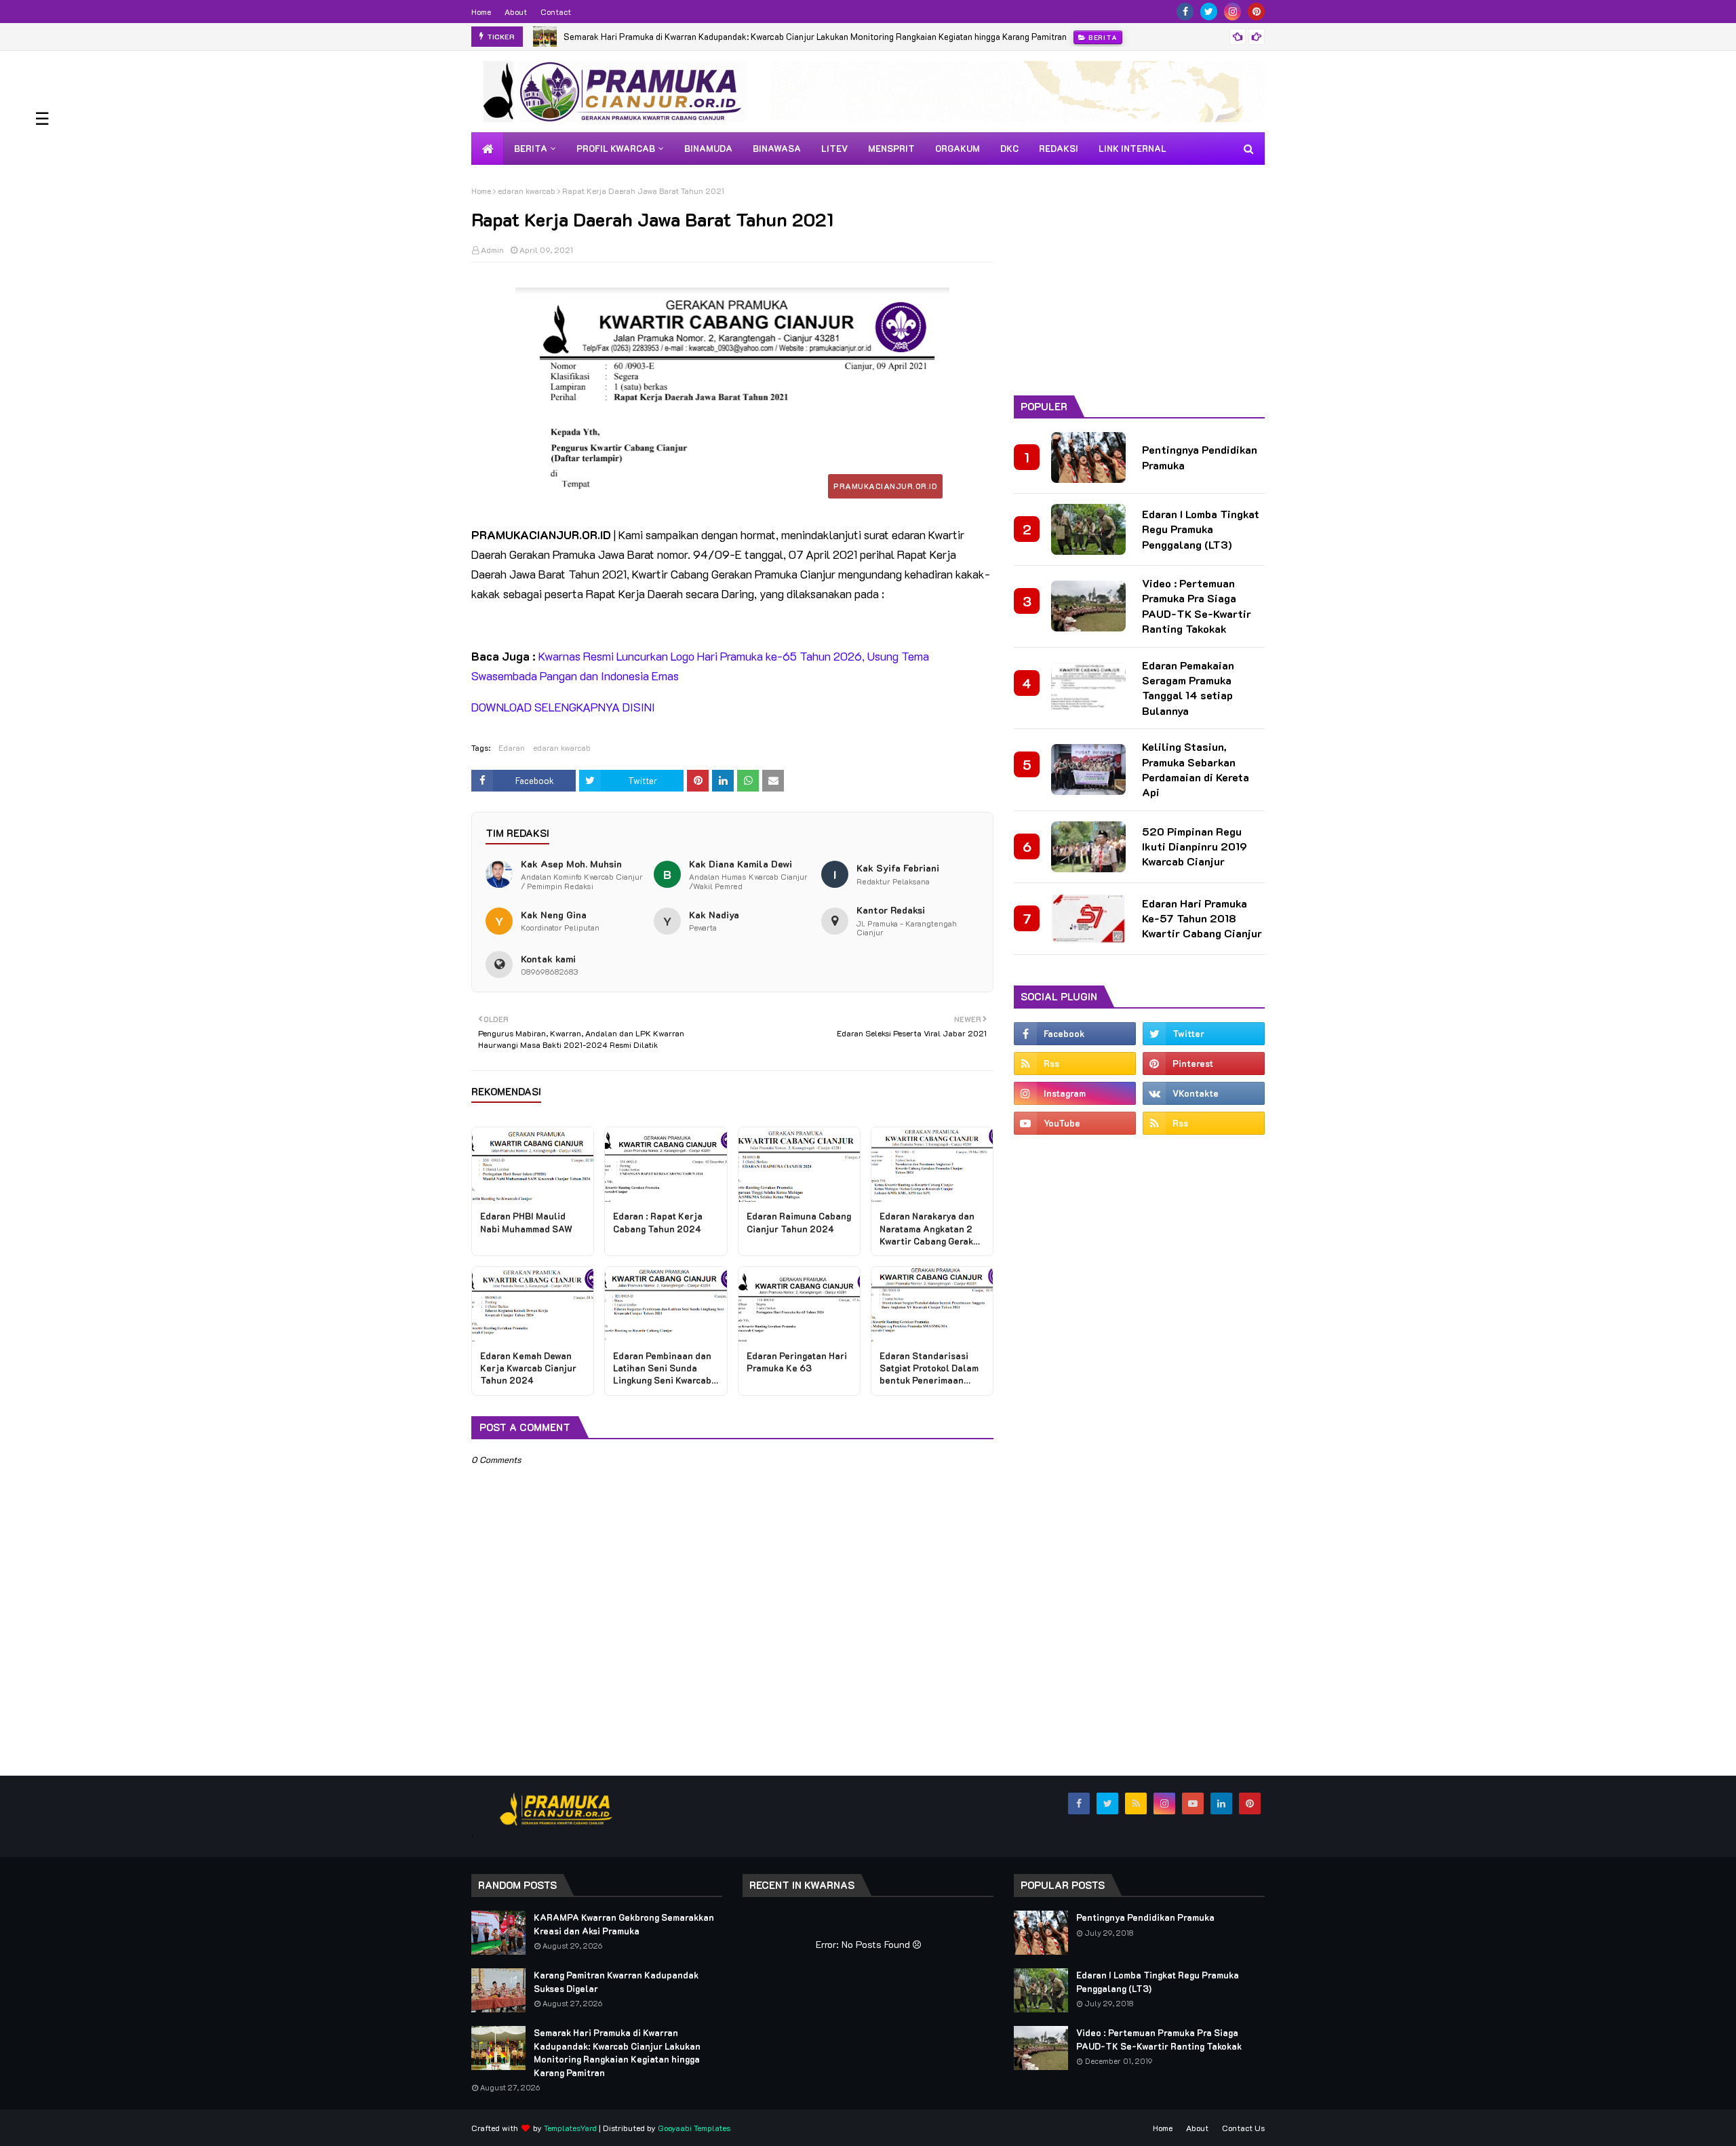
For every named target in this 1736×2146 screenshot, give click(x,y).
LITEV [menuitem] (834, 148)
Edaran (512, 747)
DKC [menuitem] (1009, 148)
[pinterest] (1256, 12)
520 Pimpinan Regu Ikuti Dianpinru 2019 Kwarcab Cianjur (1195, 846)
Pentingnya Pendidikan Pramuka (1200, 457)
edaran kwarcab (527, 191)
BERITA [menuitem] (531, 148)
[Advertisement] (1139, 280)
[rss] (1075, 1064)
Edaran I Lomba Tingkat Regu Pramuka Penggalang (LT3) (1201, 529)
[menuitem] (488, 149)
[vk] (1204, 1093)
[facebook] (1185, 12)
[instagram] (1232, 12)
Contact (556, 12)
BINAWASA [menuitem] (777, 148)
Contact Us (1243, 2128)
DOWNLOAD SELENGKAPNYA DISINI (563, 707)
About (516, 12)
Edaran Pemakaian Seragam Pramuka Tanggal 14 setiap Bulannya (1188, 688)
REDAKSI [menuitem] (1059, 148)
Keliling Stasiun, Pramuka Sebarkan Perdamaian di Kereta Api (1196, 769)
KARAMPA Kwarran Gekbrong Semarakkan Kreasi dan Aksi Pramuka (624, 1924)
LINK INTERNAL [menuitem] (1132, 148)
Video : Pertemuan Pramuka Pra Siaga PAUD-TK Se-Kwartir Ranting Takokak (1197, 606)
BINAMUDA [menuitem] (708, 148)
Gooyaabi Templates (694, 2128)
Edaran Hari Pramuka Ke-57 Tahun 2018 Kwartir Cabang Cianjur (1202, 918)
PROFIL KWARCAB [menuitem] (616, 148)
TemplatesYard (570, 2128)
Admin (492, 250)
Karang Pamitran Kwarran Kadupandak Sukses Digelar (616, 1982)
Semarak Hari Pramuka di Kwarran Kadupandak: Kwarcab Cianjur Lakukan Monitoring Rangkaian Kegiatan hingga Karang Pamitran (815, 36)
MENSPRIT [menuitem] (891, 148)
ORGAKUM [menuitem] (958, 148)
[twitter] (1209, 12)
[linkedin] (1221, 1803)
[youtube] (1075, 1123)
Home (481, 12)
